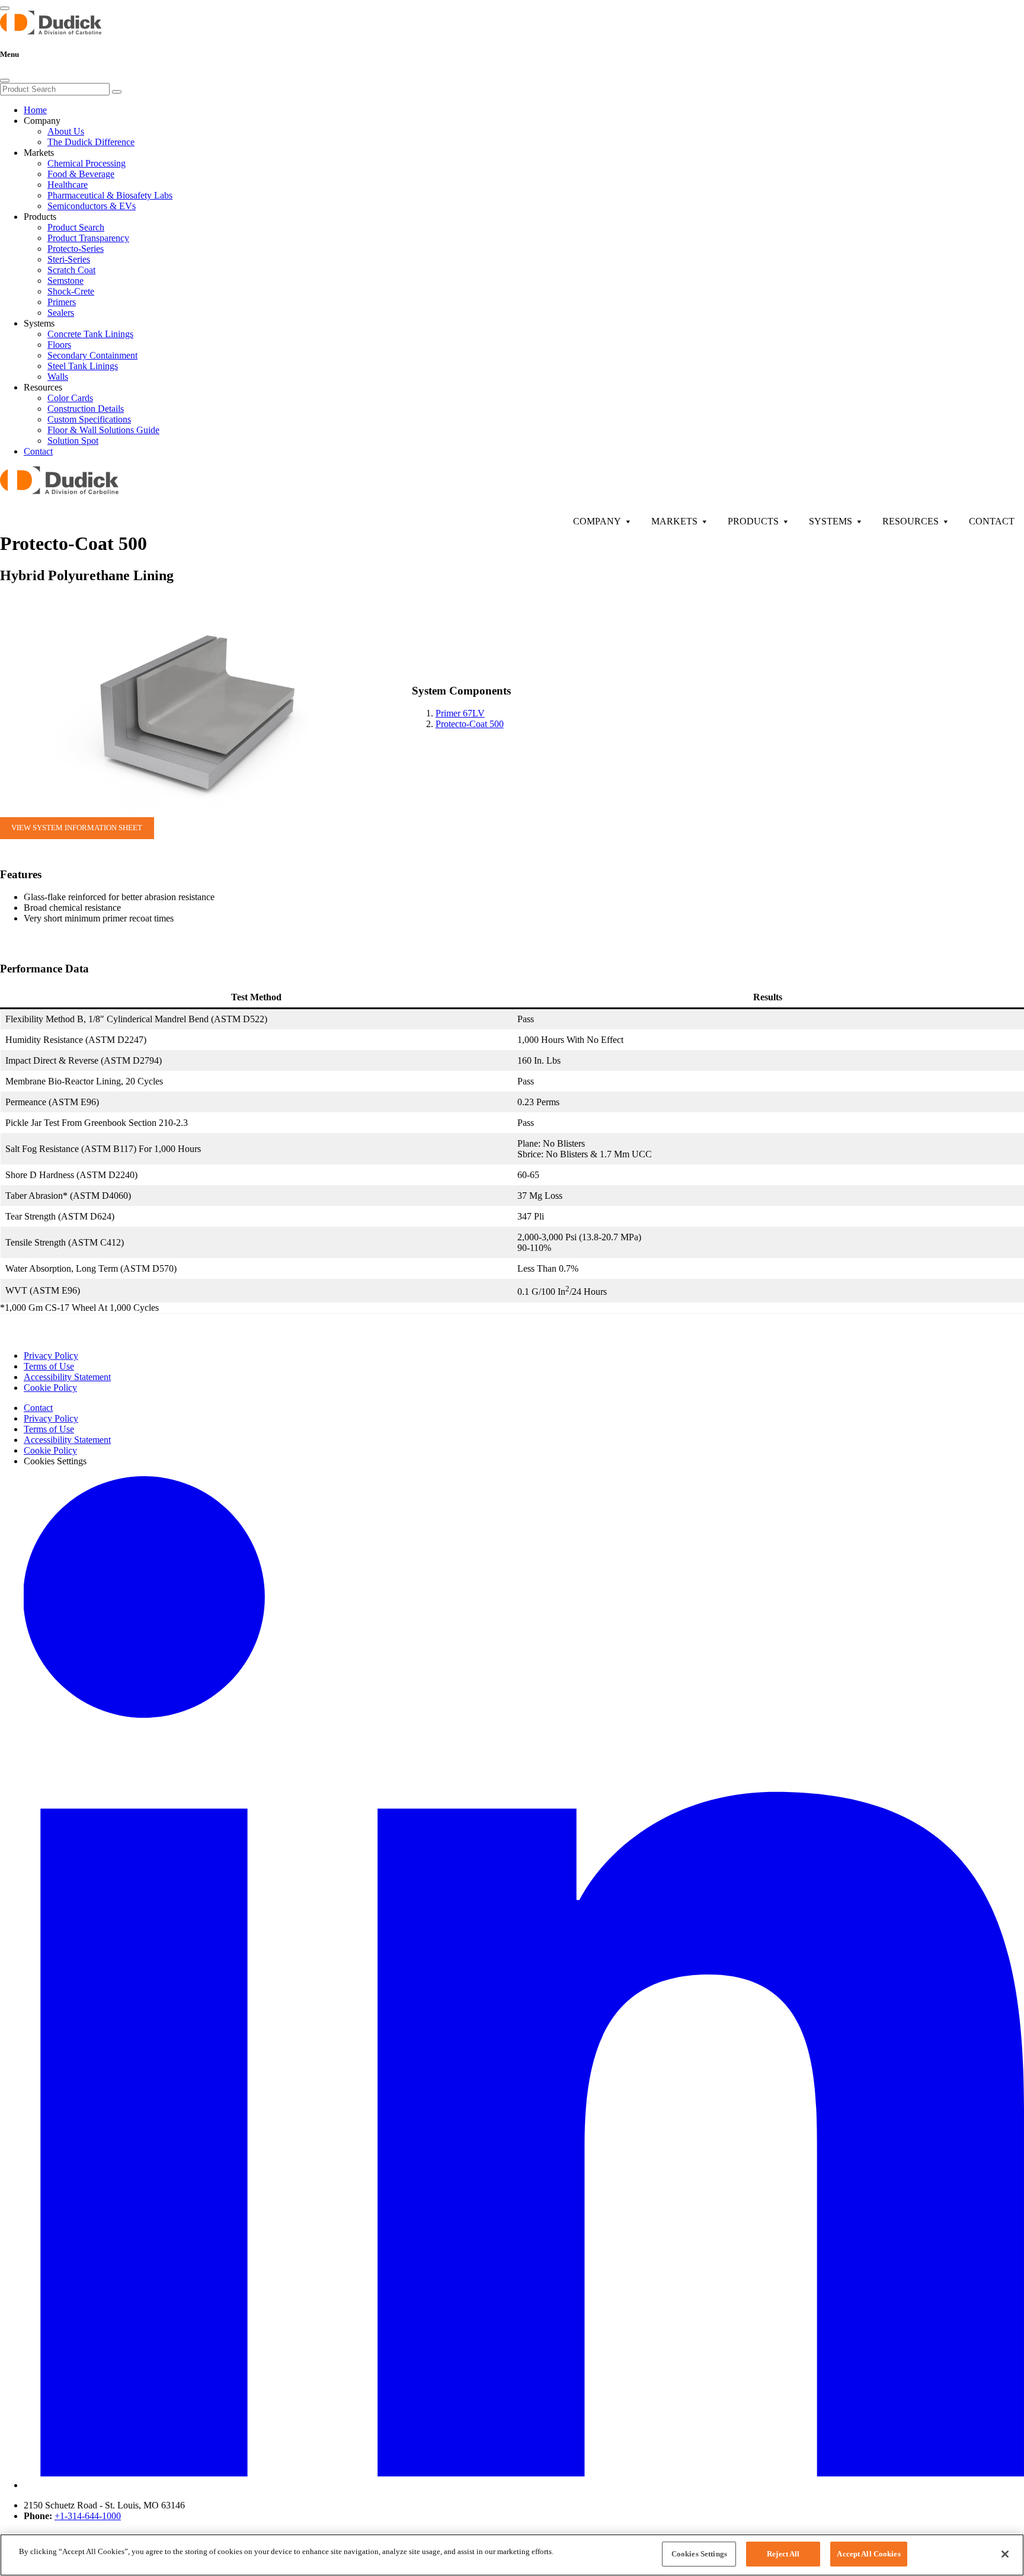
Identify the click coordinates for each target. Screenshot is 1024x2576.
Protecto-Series (76, 249)
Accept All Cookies (868, 2554)
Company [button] (42, 121)
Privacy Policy (51, 1356)
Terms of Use (49, 1366)
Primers (62, 302)
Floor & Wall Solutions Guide (103, 430)
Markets (674, 521)
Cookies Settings (699, 2554)
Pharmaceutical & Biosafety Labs (110, 195)
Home (35, 110)
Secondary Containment (92, 355)
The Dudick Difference (91, 142)
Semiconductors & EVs (92, 206)
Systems (831, 521)
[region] (512, 2555)
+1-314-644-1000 (88, 2516)
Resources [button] (43, 387)
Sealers (61, 313)
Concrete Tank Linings (90, 334)
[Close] (5, 81)
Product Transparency (88, 238)
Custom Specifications (89, 419)
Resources (911, 521)
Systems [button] (39, 323)
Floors (59, 345)
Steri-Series (69, 259)
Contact (38, 451)
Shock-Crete (71, 291)
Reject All (783, 2554)
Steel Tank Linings (83, 366)
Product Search (76, 227)
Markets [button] (39, 153)
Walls (58, 377)
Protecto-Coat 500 (470, 724)
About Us (66, 131)
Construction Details (86, 409)
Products (753, 521)
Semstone (65, 281)
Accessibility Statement (67, 1377)
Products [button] (40, 217)
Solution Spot (73, 441)
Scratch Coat (71, 270)
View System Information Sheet (77, 828)
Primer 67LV (460, 713)
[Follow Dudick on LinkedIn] (524, 2485)
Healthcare (68, 185)
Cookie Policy (50, 1388)
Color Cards (70, 398)
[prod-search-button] (117, 92)
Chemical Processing (87, 163)
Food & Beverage (81, 174)
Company (597, 521)
